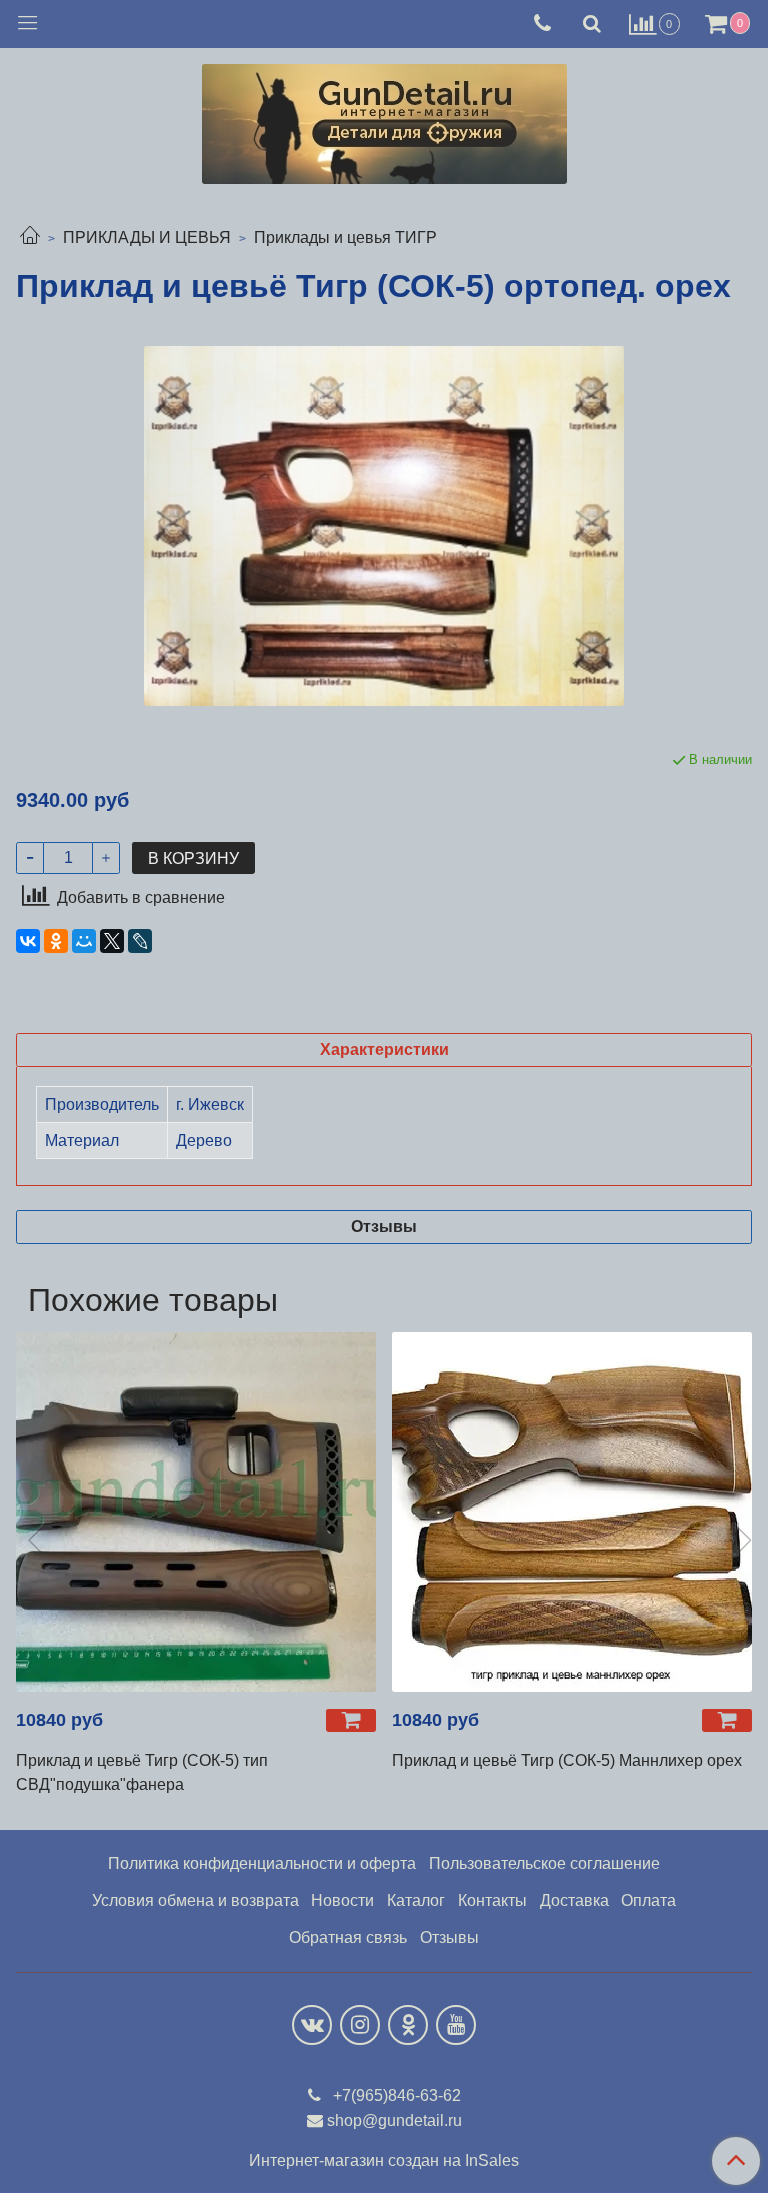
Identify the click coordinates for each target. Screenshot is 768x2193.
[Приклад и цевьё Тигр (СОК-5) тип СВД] (196, 1512)
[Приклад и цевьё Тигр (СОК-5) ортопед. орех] (384, 526)
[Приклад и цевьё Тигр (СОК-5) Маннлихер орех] (572, 1512)
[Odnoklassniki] (408, 2025)
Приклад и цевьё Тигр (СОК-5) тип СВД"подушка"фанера (142, 1772)
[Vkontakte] (312, 2025)
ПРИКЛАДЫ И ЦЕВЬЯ (147, 237)
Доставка (574, 1900)
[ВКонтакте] (28, 941)
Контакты (492, 1900)
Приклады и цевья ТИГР (345, 237)
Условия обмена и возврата (195, 1900)
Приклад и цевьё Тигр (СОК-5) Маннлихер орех (567, 1760)
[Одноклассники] (56, 941)
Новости (342, 1900)
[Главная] (30, 237)
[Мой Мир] (84, 941)
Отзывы (449, 1937)
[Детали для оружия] (384, 119)
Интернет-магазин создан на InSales (384, 2161)
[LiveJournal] (140, 941)
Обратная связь (348, 1937)
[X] (112, 941)
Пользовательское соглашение (544, 1863)
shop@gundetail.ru (394, 2120)
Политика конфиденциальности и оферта (262, 1863)
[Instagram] (360, 2025)
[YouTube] (456, 2025)
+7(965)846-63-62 (395, 2095)
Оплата (648, 1900)
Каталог (416, 1900)
